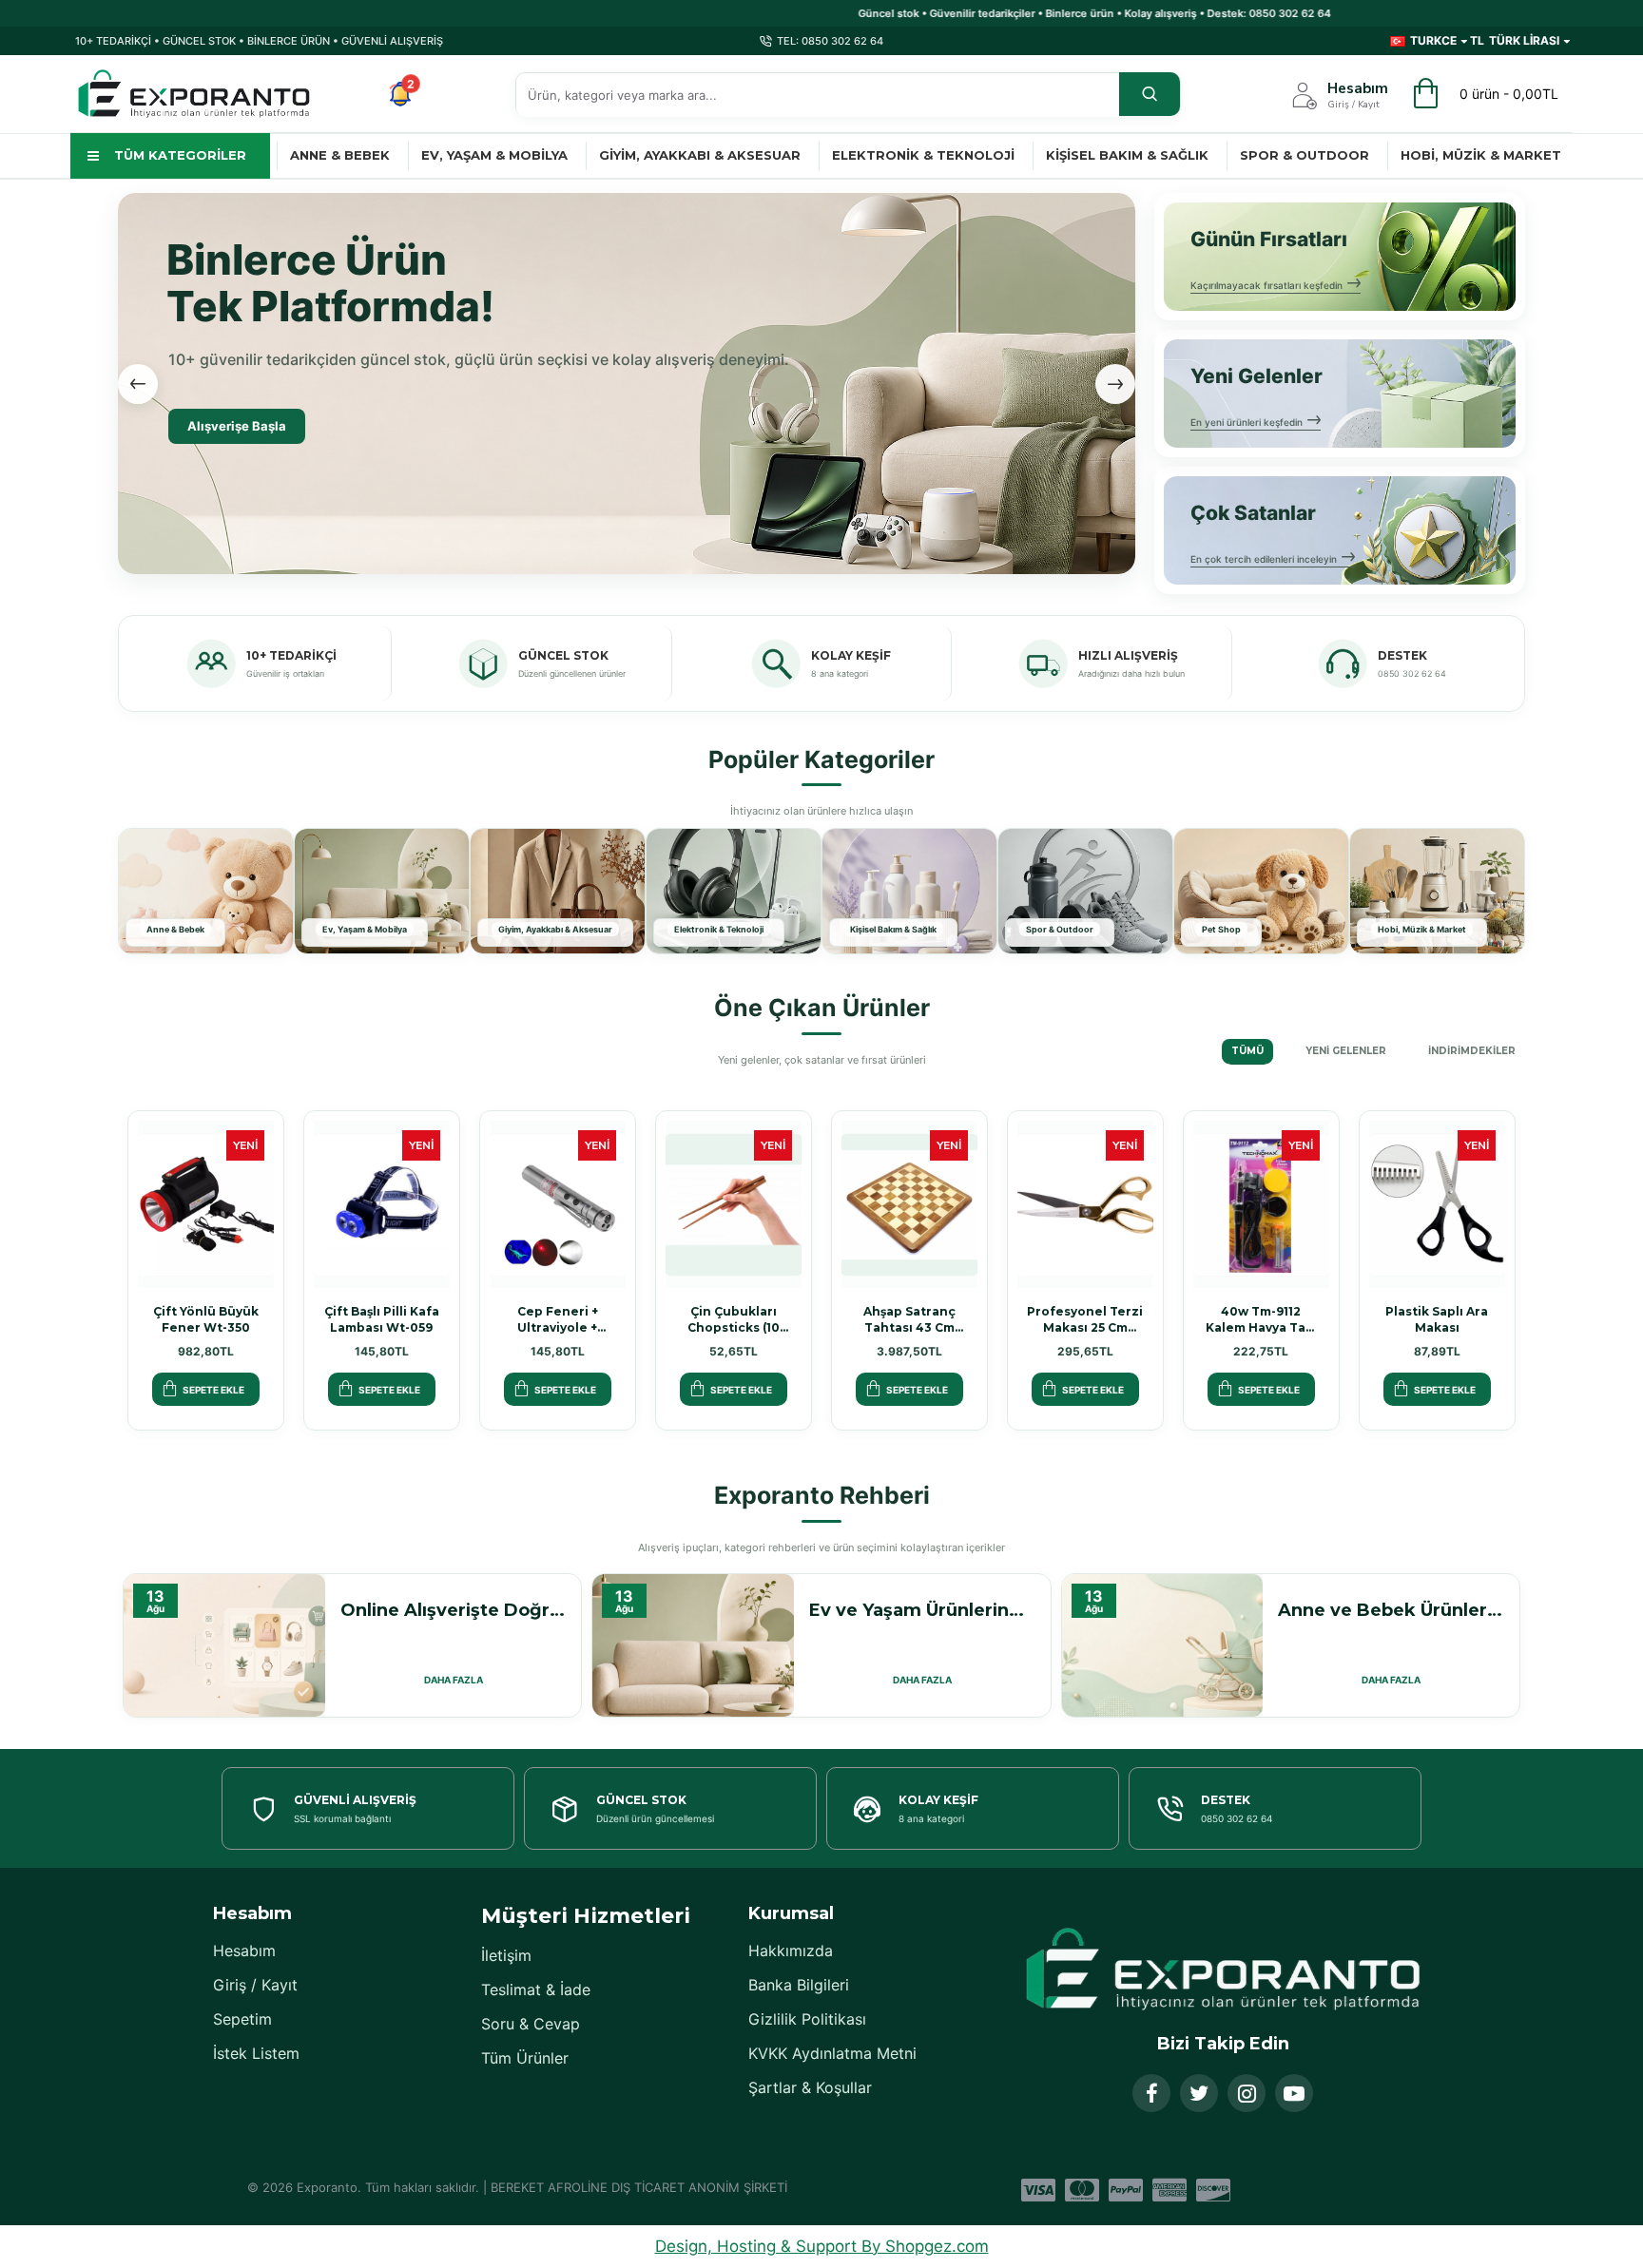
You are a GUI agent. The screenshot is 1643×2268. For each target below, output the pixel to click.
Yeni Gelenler (1346, 1051)
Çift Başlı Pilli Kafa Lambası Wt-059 (382, 1319)
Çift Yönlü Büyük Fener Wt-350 (206, 1319)
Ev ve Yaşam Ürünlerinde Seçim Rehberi (922, 1610)
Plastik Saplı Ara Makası (1437, 1319)
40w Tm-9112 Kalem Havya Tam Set (1261, 1320)
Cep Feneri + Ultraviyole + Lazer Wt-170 (558, 1320)
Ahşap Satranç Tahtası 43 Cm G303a (909, 1320)
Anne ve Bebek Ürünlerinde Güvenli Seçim (1391, 1610)
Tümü (1247, 1051)
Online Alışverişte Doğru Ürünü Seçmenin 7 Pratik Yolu (454, 1610)
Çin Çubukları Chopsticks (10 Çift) (734, 1320)
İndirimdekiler (1472, 1051)
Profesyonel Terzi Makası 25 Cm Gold (1085, 1320)
